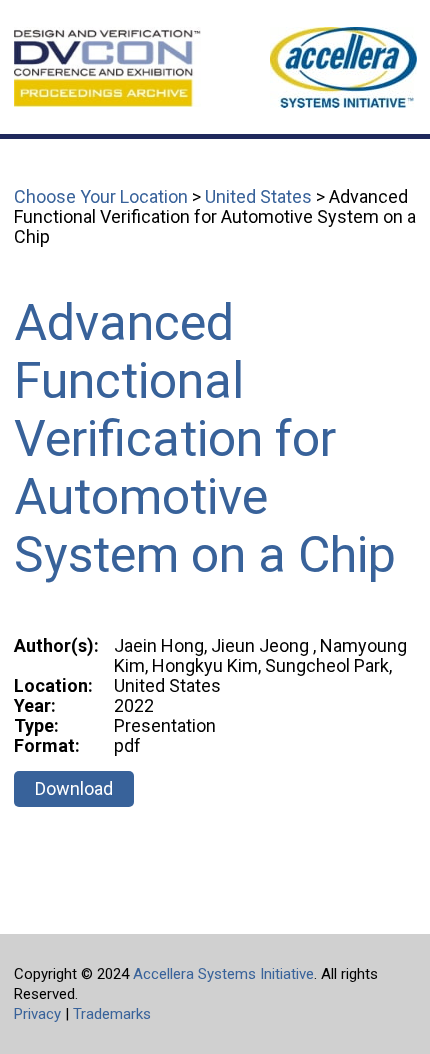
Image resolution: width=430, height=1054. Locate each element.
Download (74, 788)
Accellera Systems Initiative (223, 974)
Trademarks (112, 1014)
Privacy (37, 1014)
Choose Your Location (101, 196)
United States (258, 196)
